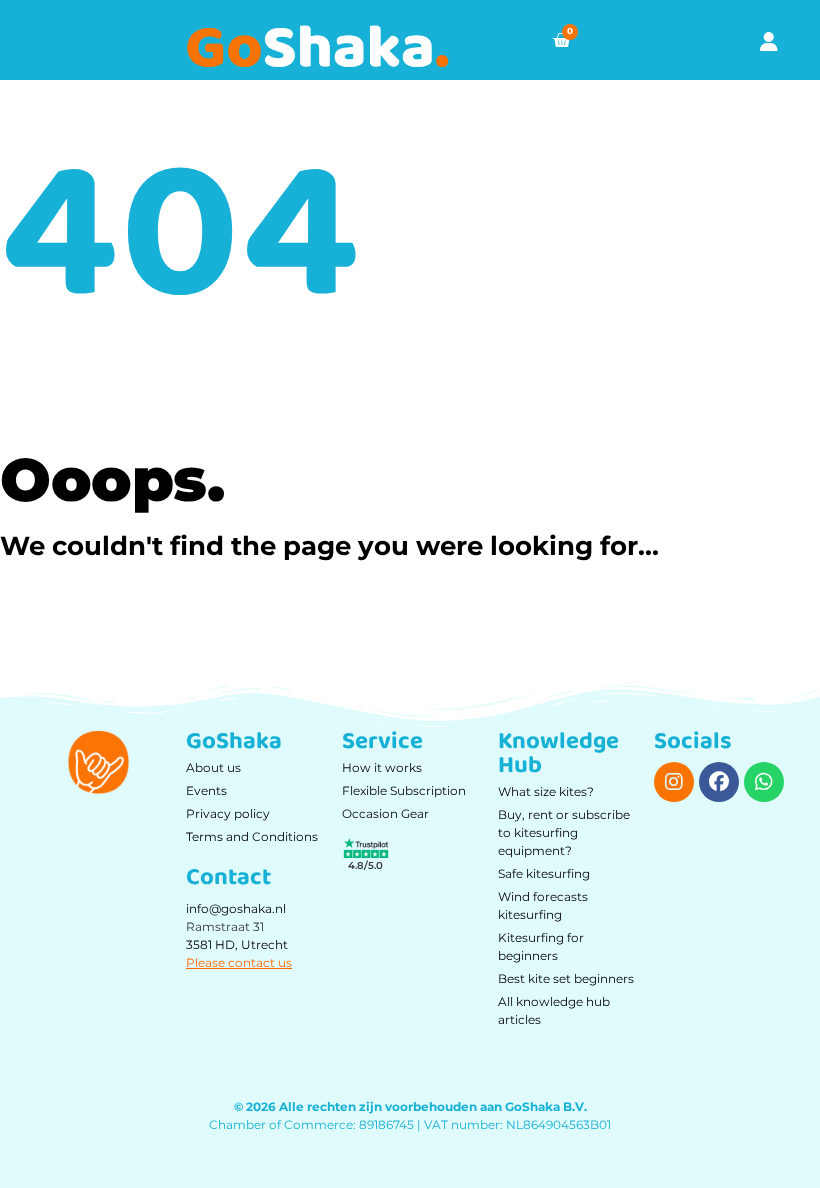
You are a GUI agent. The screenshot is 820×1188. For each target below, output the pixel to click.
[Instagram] (674, 782)
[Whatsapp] (764, 782)
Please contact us (239, 962)
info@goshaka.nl (236, 908)
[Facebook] (719, 782)
